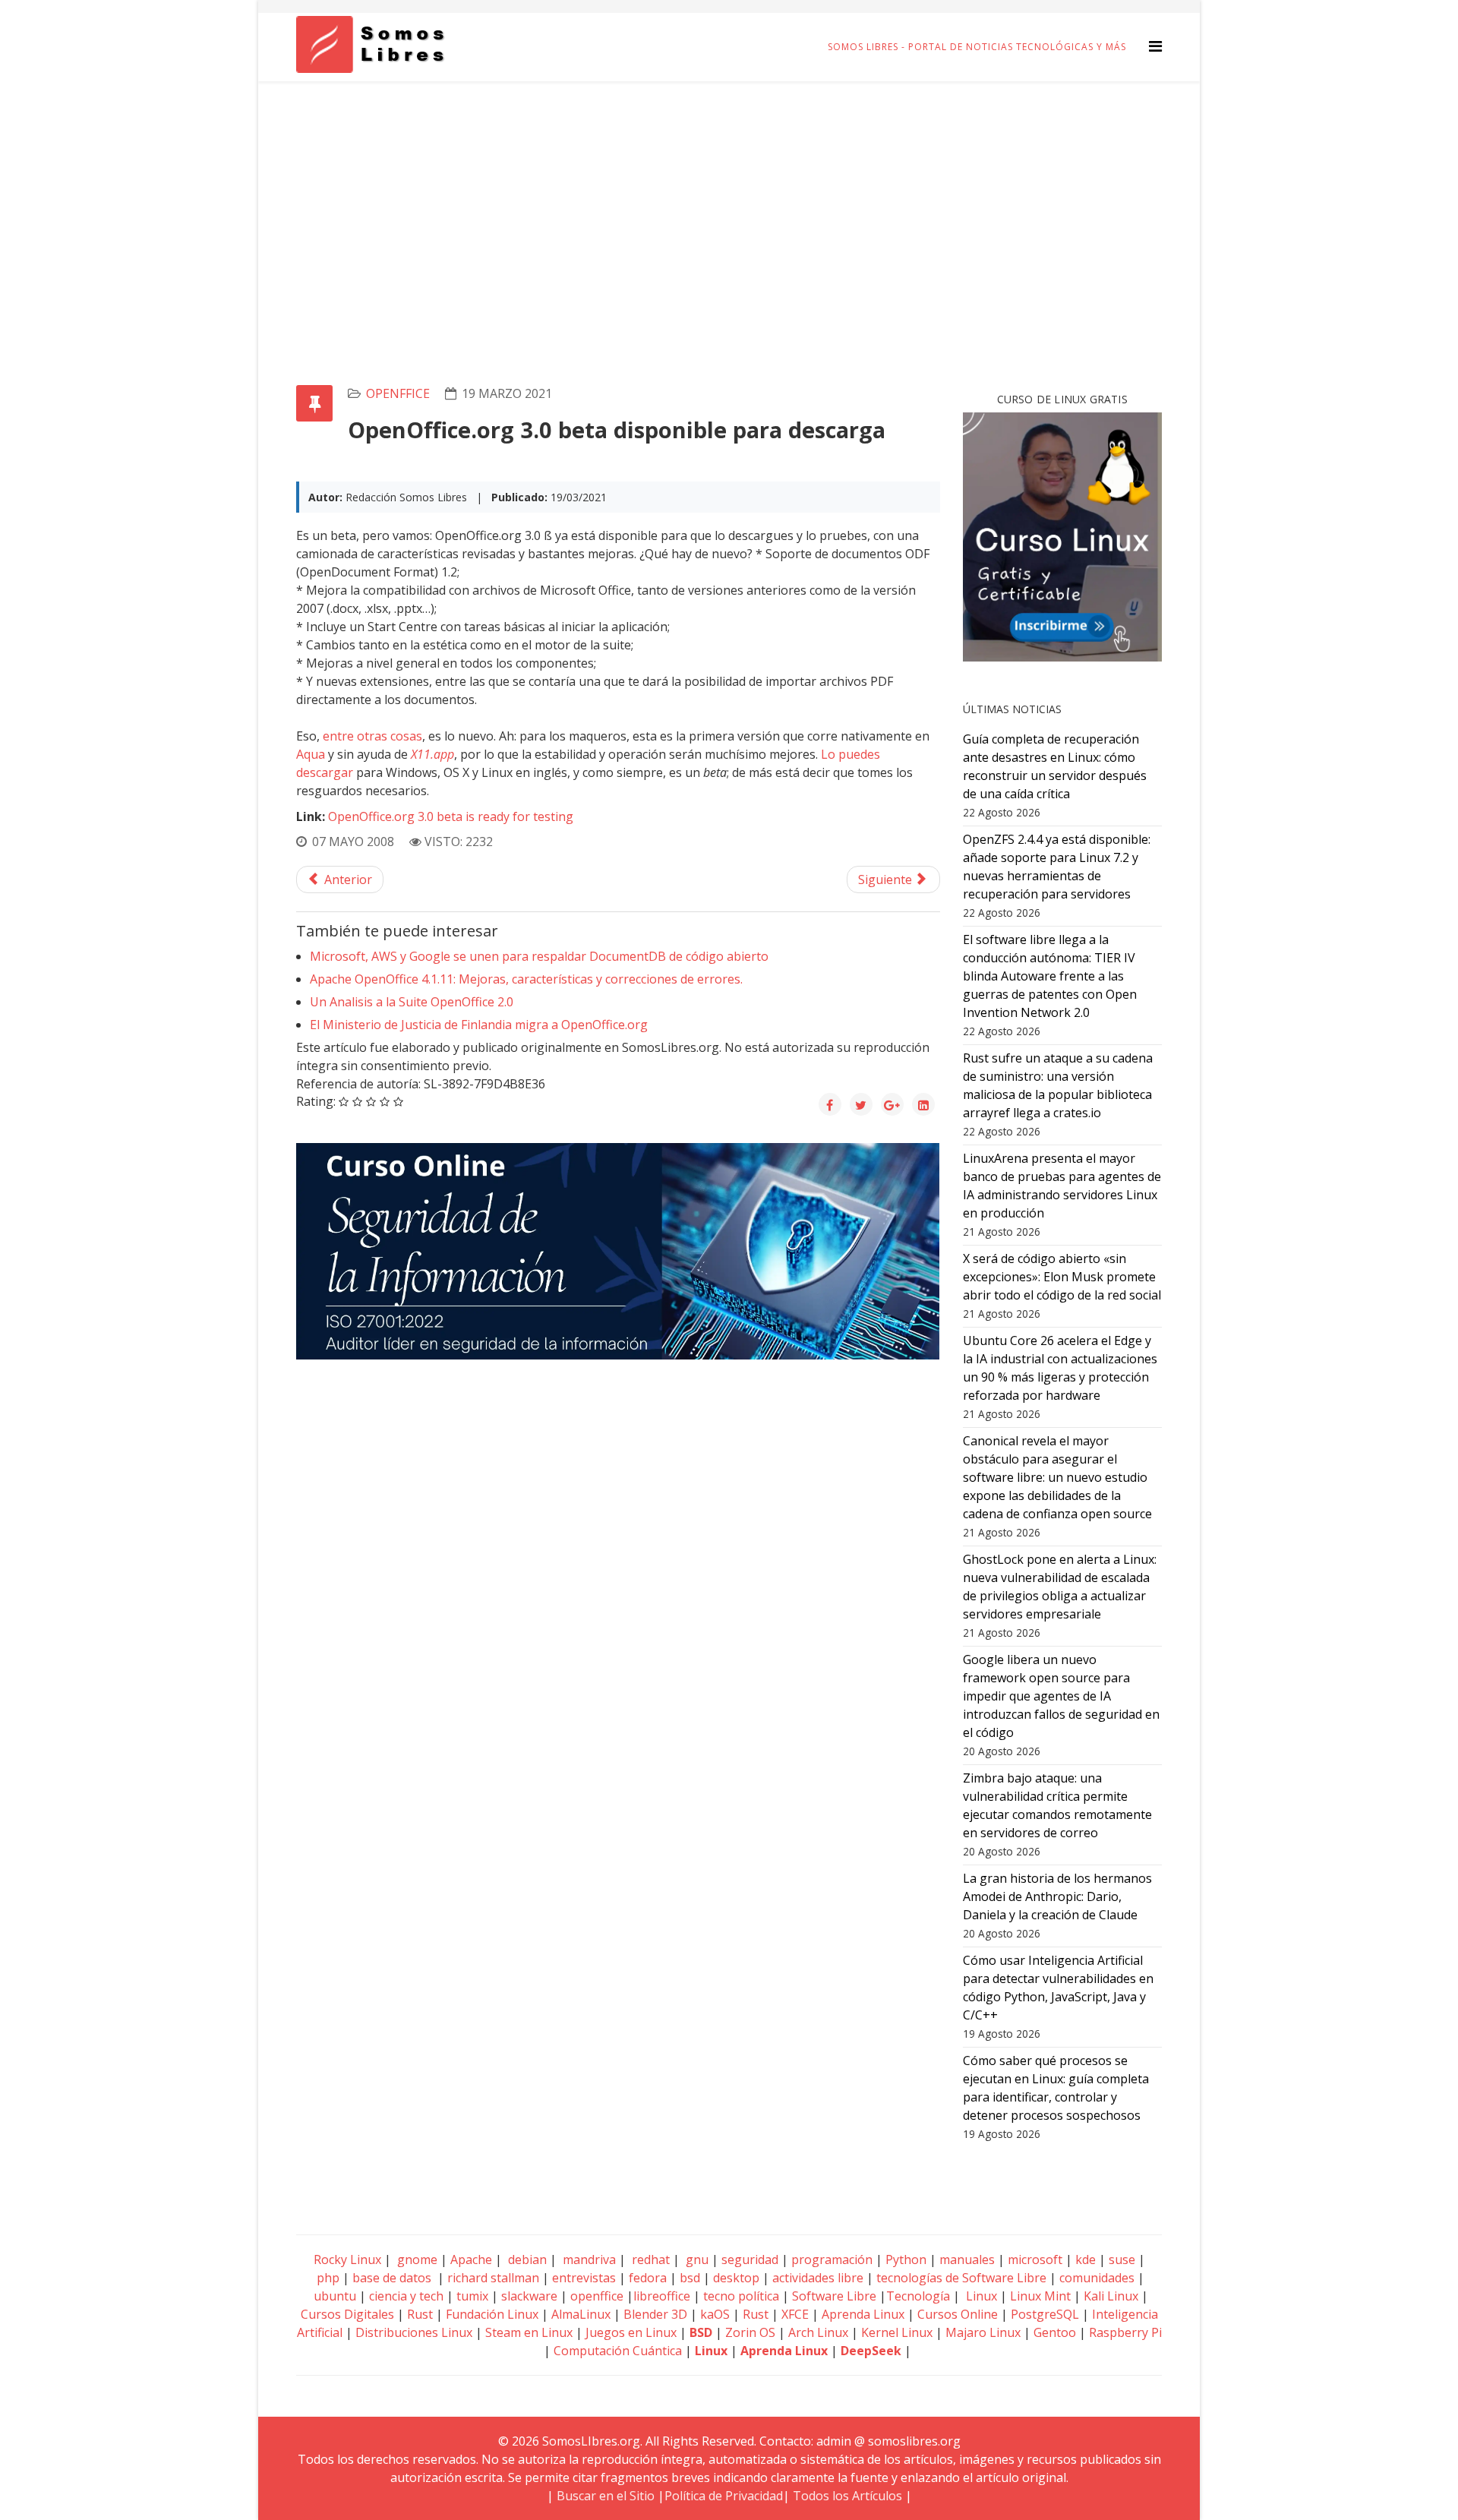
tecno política (741, 2296)
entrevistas (584, 2278)
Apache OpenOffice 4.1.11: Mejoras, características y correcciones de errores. (526, 979)
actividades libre (818, 2278)
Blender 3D (655, 2314)
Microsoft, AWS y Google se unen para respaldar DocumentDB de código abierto (539, 956)
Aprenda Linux (863, 2314)
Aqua (311, 754)
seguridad (750, 2259)
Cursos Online (958, 2314)
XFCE (797, 2314)
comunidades (1097, 2278)
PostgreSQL (1045, 2314)
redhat (649, 2259)
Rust (420, 2314)
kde (1086, 2259)
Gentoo (1055, 2332)
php (328, 2278)
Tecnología (918, 2296)
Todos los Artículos (847, 2496)
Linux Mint (1040, 2296)
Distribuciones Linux (414, 2332)
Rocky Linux (347, 2259)
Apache (470, 2259)
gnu (696, 2259)
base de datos (392, 2278)
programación (832, 2259)
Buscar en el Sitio (606, 2496)
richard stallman (493, 2278)
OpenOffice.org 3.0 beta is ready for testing (451, 816)
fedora (648, 2278)
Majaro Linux (983, 2332)
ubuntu (335, 2296)
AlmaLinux (581, 2314)
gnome (416, 2259)
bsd (690, 2278)
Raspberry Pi (1125, 2332)
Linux (980, 2296)
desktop (736, 2278)
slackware (529, 2296)
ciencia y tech (406, 2296)
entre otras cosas (372, 736)
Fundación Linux (492, 2314)
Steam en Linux (529, 2332)
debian (526, 2259)
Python (906, 2259)
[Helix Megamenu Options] (1155, 46)
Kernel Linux (897, 2332)
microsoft (1035, 2259)
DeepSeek (871, 2351)
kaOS (715, 2314)
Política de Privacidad (724, 2496)
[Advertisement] (729, 195)
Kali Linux (1111, 2296)
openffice (398, 393)
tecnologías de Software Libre (961, 2278)
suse (1122, 2259)
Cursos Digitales (347, 2314)
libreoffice (662, 2296)
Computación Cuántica (618, 2351)
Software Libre (834, 2296)
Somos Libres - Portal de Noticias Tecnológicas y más (977, 47)
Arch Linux (818, 2332)
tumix (472, 2296)
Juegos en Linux (631, 2332)
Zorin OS (750, 2332)
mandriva (588, 2259)
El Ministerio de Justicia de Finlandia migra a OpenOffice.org (479, 1025)
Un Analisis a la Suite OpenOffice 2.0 (412, 1002)
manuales (967, 2259)
